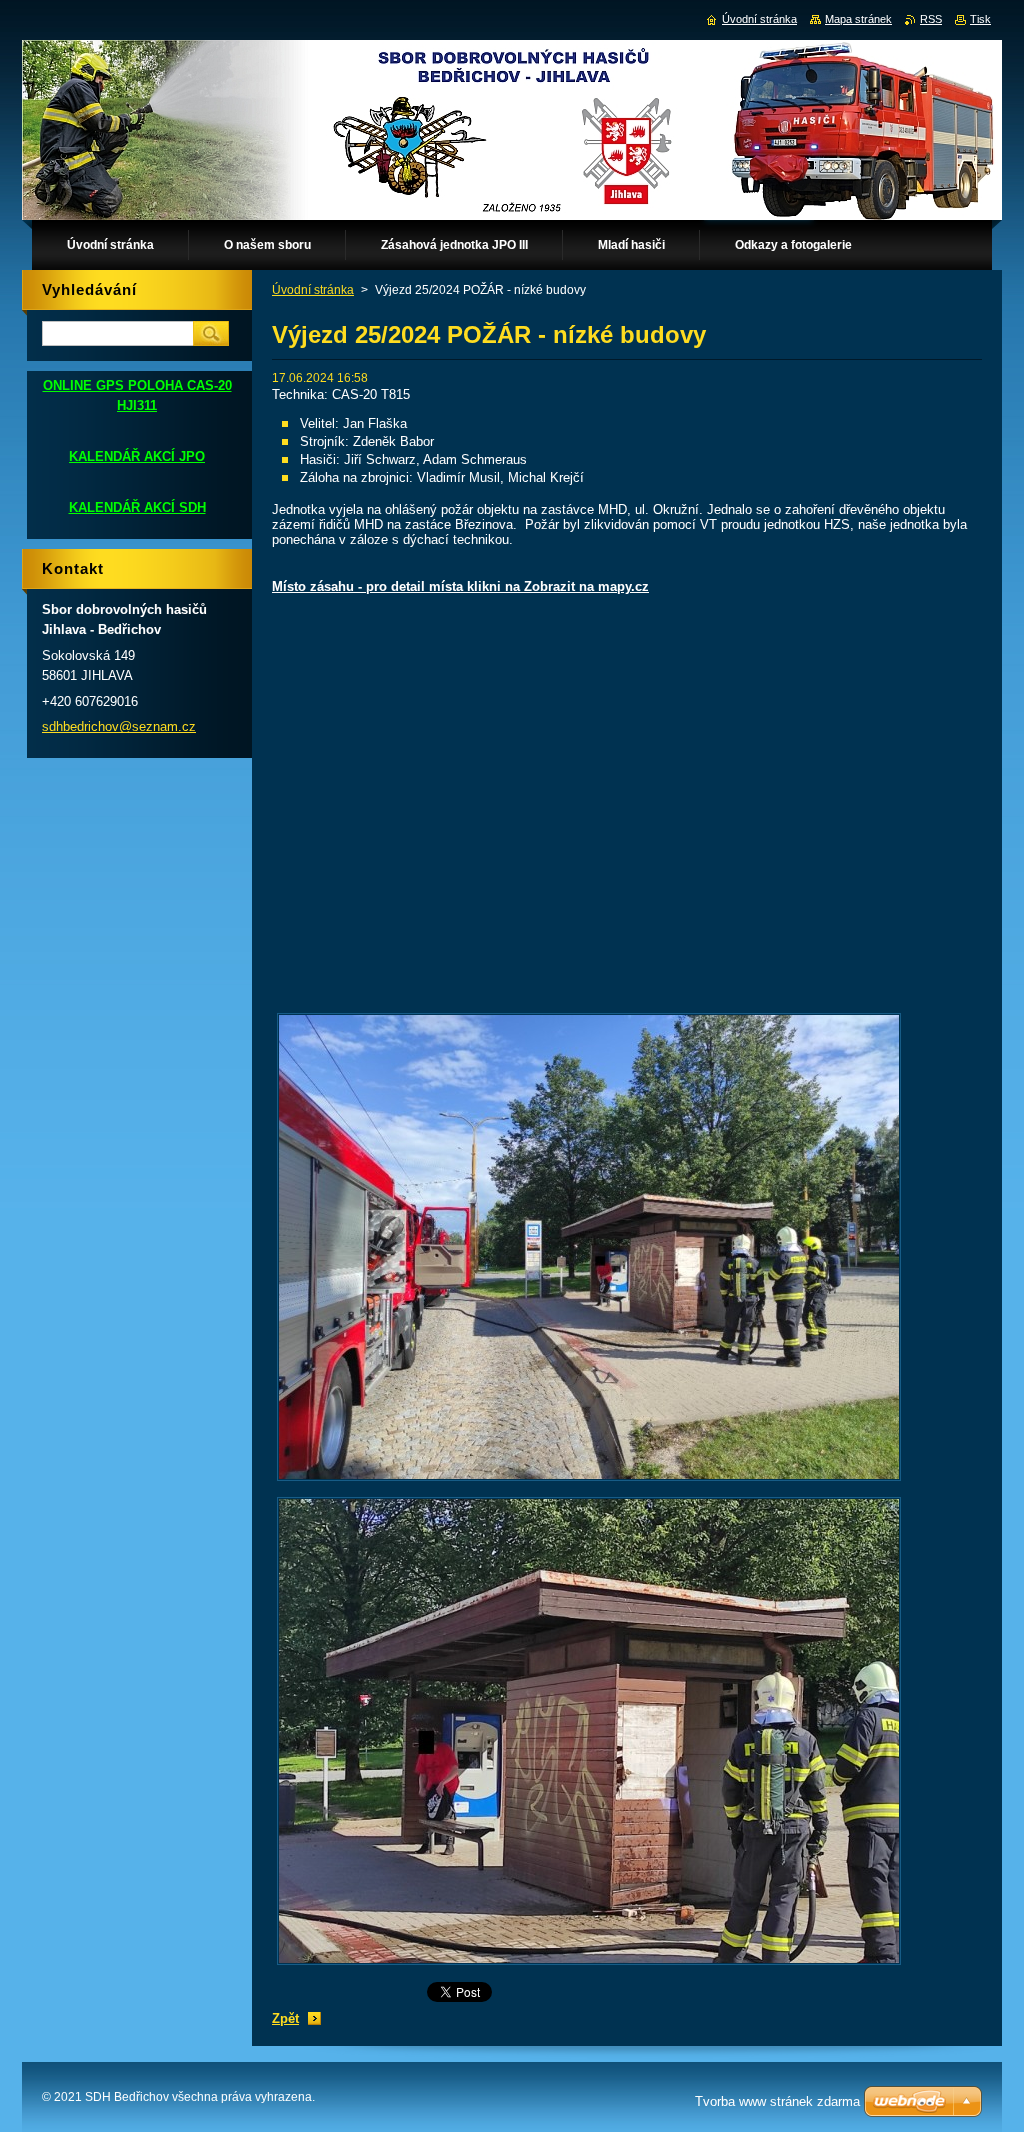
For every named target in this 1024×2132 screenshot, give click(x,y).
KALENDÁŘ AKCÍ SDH (137, 507)
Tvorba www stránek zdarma (777, 2101)
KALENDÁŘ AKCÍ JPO (137, 456)
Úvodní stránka (313, 290)
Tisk (980, 19)
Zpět (285, 2018)
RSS (931, 19)
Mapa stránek (858, 19)
